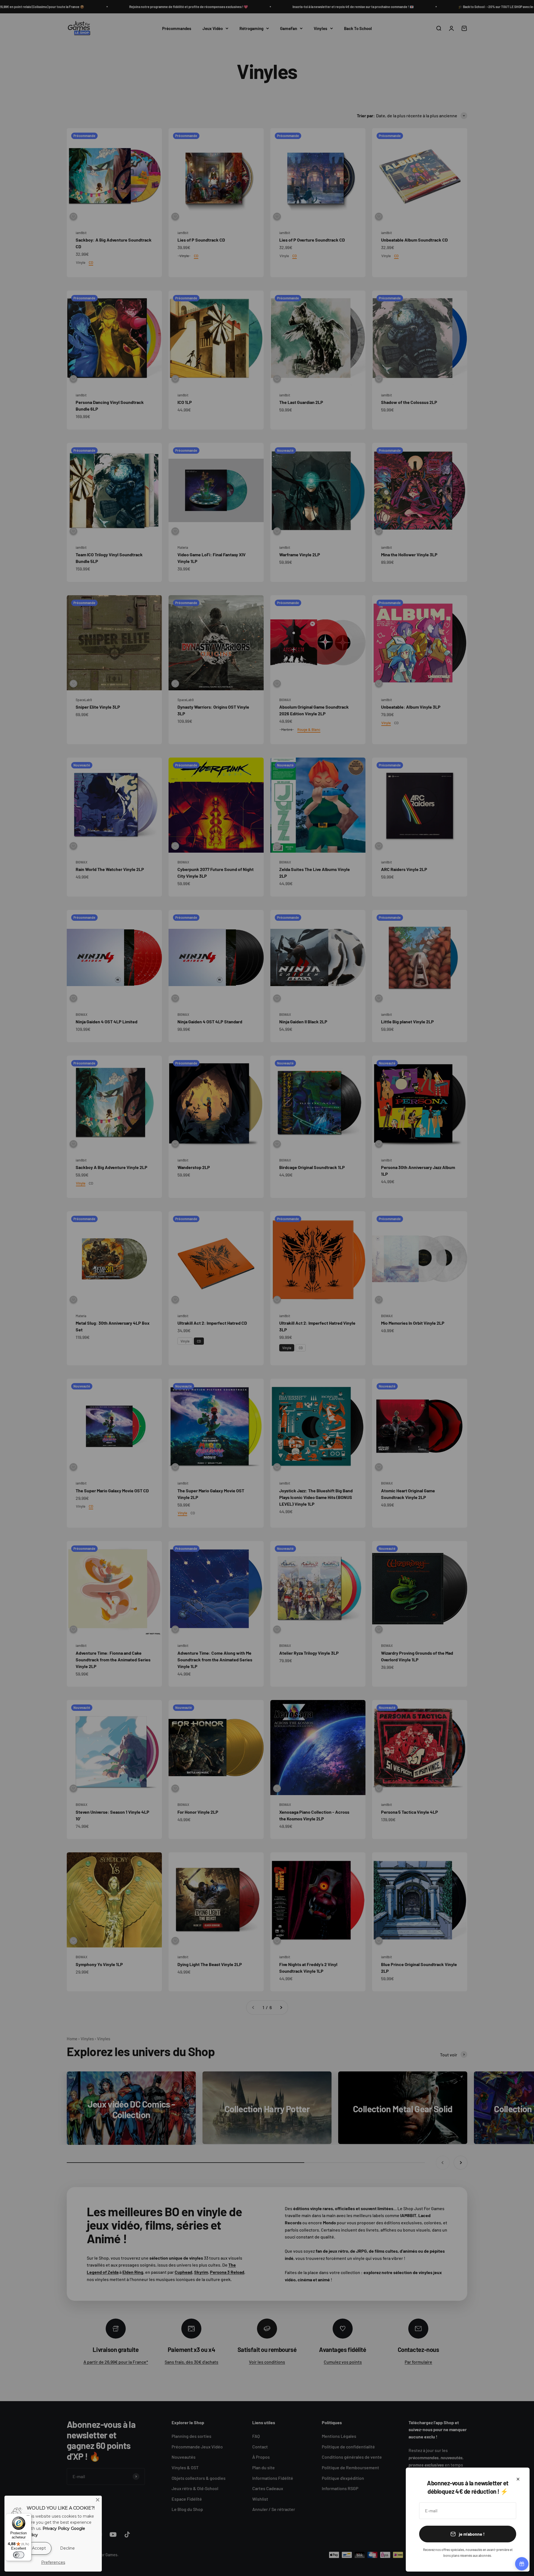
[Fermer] (518, 2479)
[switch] (19, 2555)
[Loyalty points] (522, 2564)
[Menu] (28, 2517)
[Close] (98, 2500)
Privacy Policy (56, 2528)
